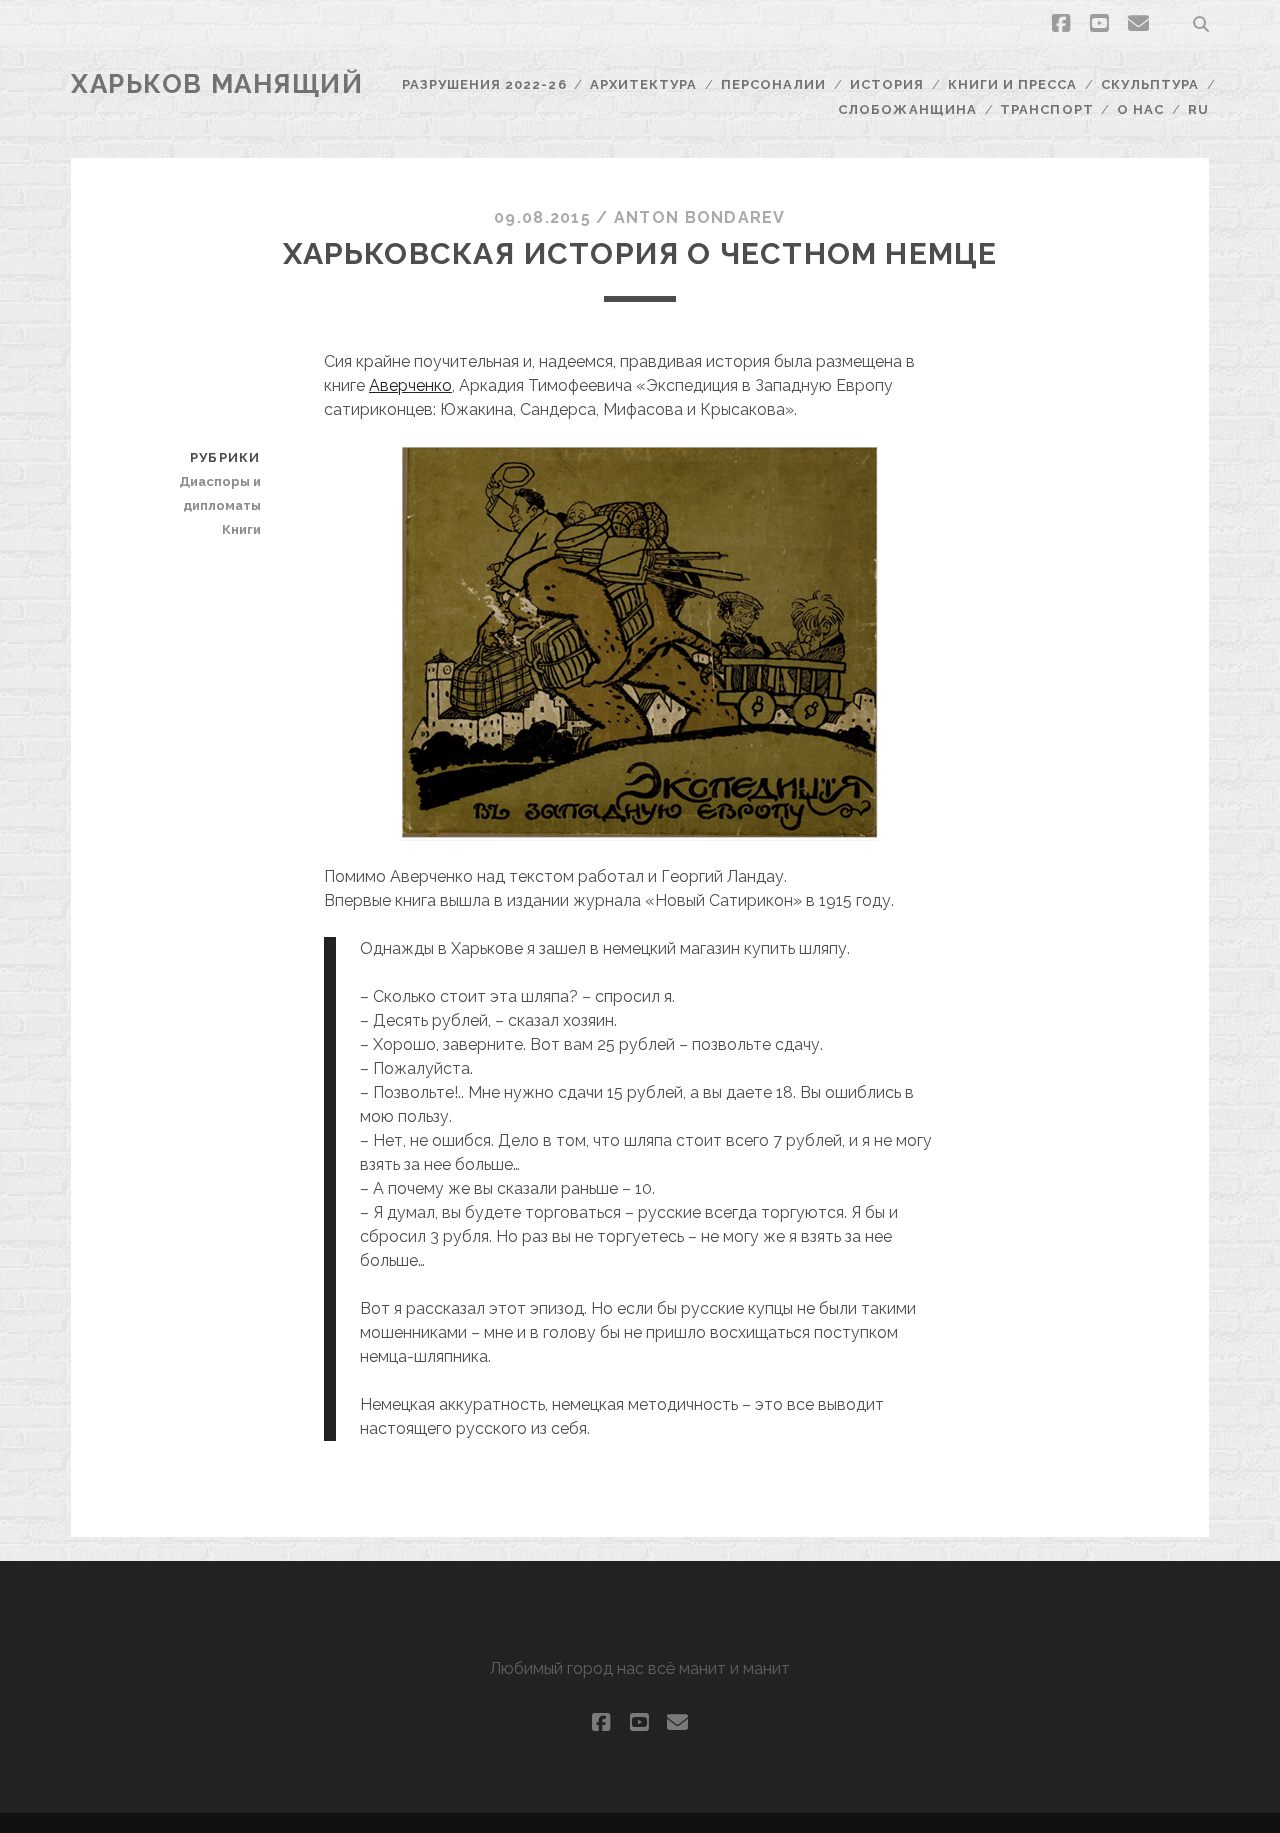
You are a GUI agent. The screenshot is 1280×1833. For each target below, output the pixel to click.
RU (1198, 109)
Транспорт (1046, 109)
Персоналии (773, 84)
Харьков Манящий (217, 84)
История (887, 84)
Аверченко (410, 385)
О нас (1140, 109)
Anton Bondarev (700, 217)
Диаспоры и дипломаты (219, 493)
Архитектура (643, 84)
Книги (241, 529)
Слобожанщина (907, 109)
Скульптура (1150, 84)
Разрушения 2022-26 (484, 84)
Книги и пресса (1013, 84)
